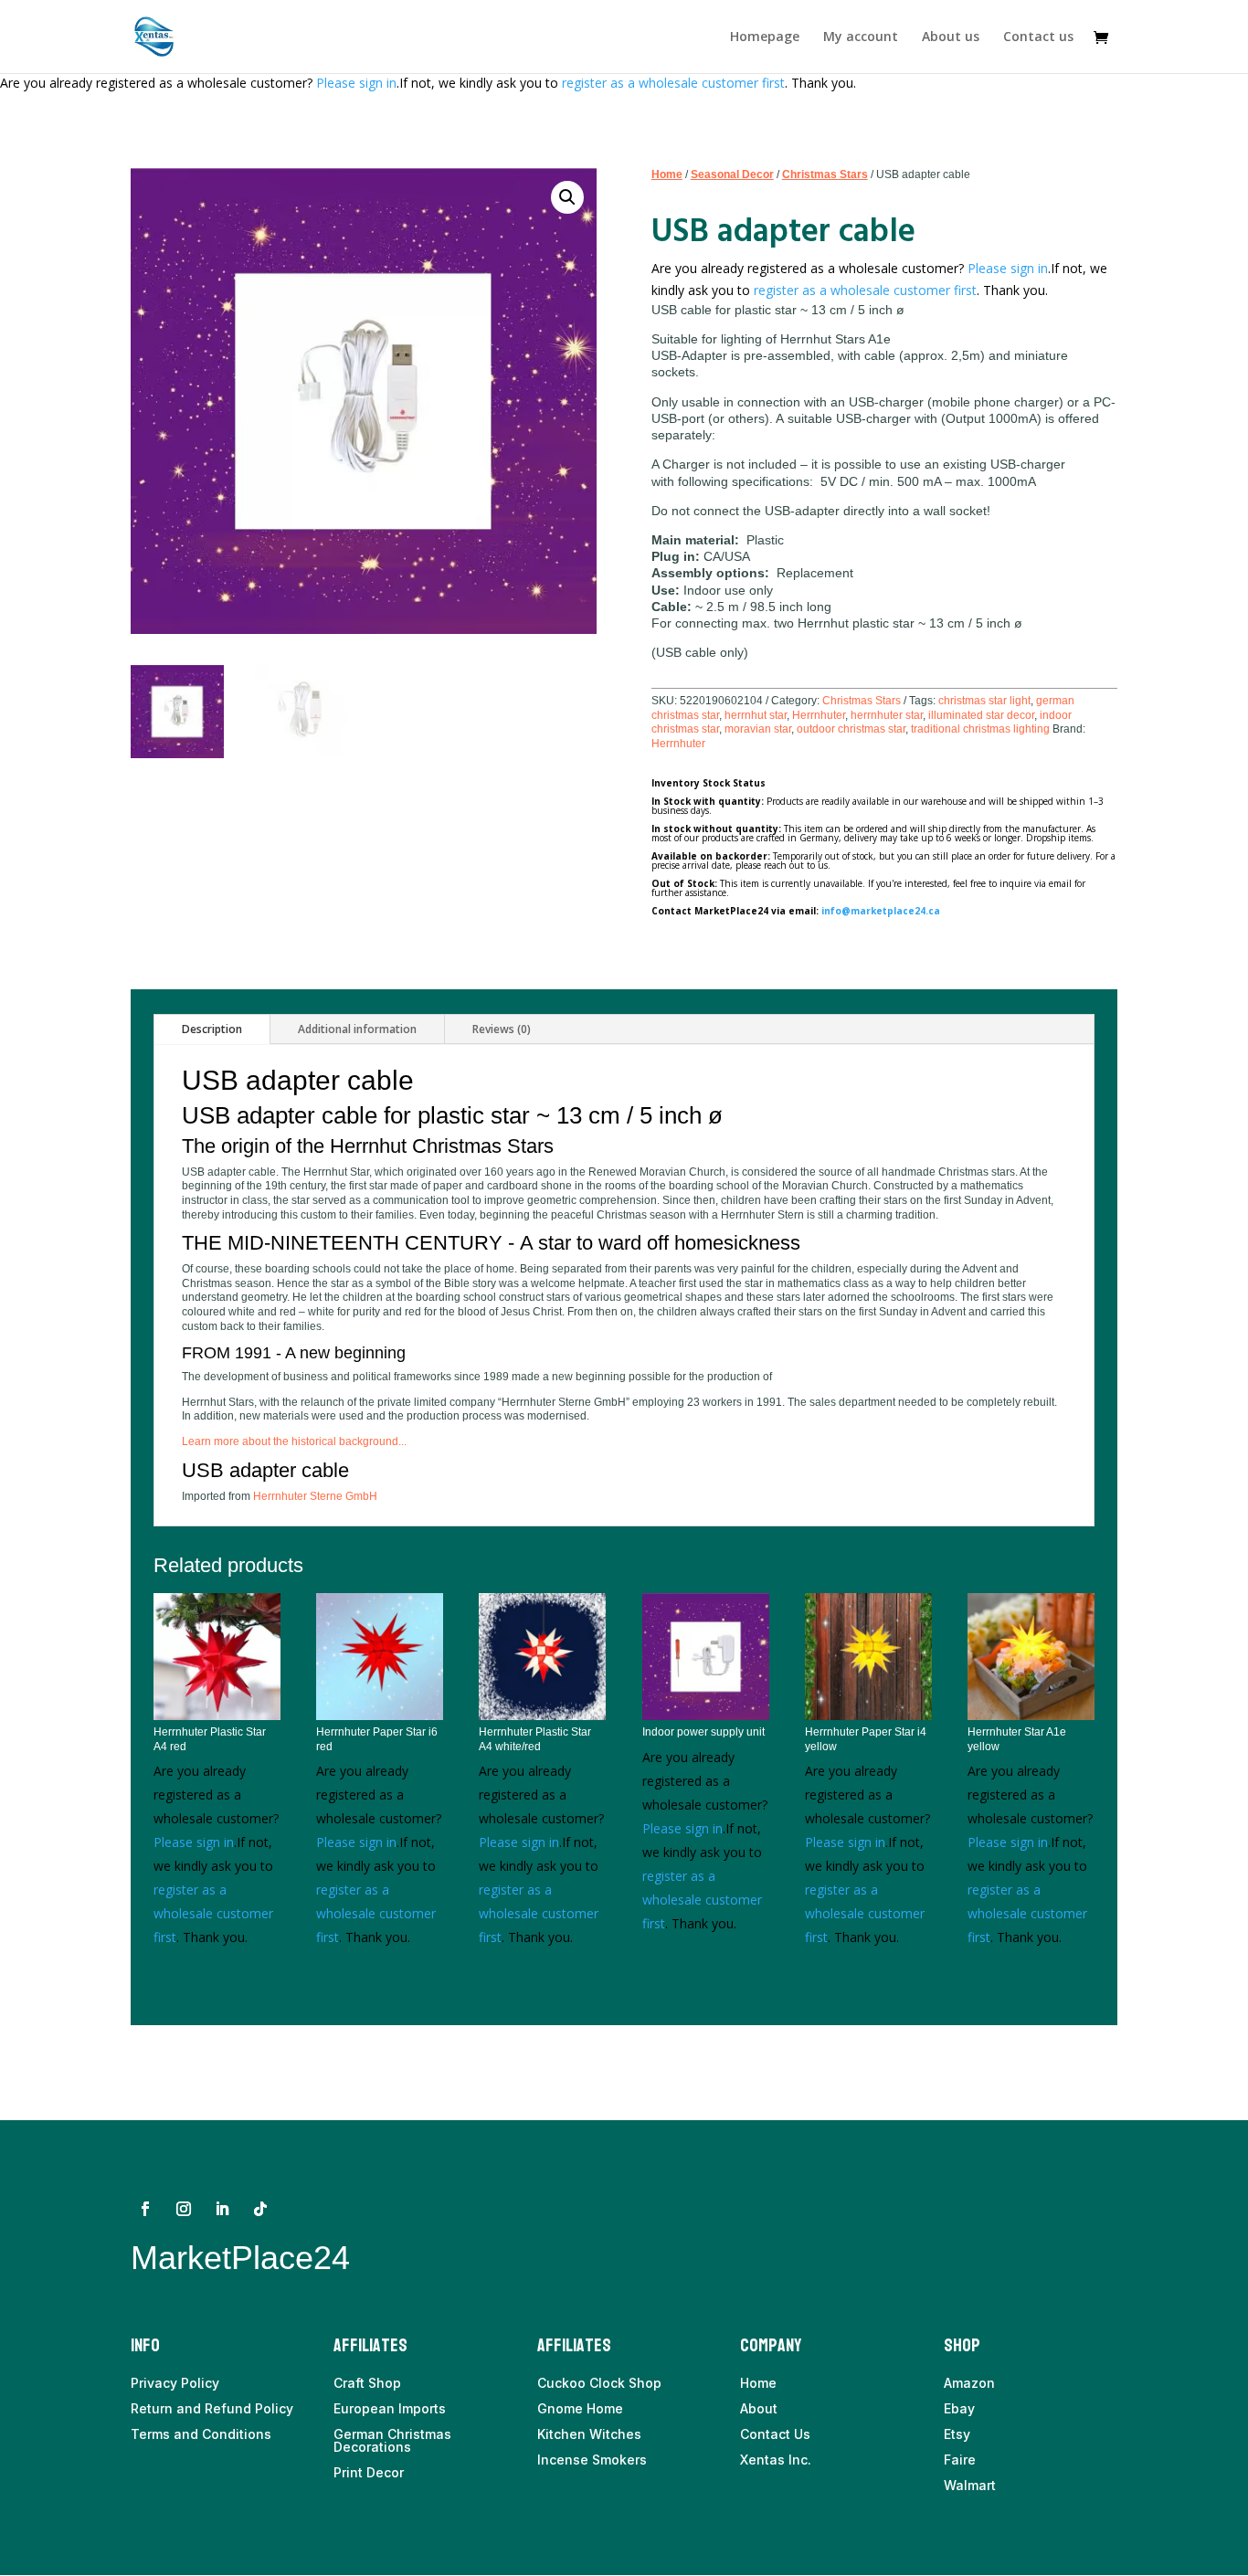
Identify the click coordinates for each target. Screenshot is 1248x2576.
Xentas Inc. (776, 2460)
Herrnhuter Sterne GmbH (315, 1496)
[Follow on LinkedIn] (222, 2209)
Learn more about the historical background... (294, 1441)
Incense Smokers (592, 2460)
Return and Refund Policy (212, 2408)
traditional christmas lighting (980, 729)
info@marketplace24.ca (881, 911)
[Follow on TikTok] (260, 2209)
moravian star (758, 729)
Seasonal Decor (732, 174)
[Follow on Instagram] (184, 2209)
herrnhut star (756, 715)
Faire (960, 2460)
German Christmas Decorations (392, 2440)
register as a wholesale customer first (673, 83)
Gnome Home (580, 2408)
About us (951, 37)
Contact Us (775, 2434)
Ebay (959, 2408)
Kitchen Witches (589, 2434)
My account (861, 37)
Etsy (957, 2434)
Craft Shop (367, 2383)
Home (667, 174)
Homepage (765, 37)
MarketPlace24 (240, 2258)
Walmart (970, 2485)
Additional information (357, 1029)
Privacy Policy (175, 2383)
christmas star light (984, 701)
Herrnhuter (819, 715)
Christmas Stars (825, 174)
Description (212, 1029)
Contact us (1038, 37)
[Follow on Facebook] (145, 2209)
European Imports (390, 2408)
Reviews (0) (502, 1029)
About (759, 2408)
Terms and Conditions (201, 2434)
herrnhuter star (887, 715)
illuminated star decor (981, 715)
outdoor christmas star (851, 729)
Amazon (969, 2383)
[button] (567, 197)
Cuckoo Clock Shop (599, 2383)
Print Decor (369, 2472)
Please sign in (356, 83)
